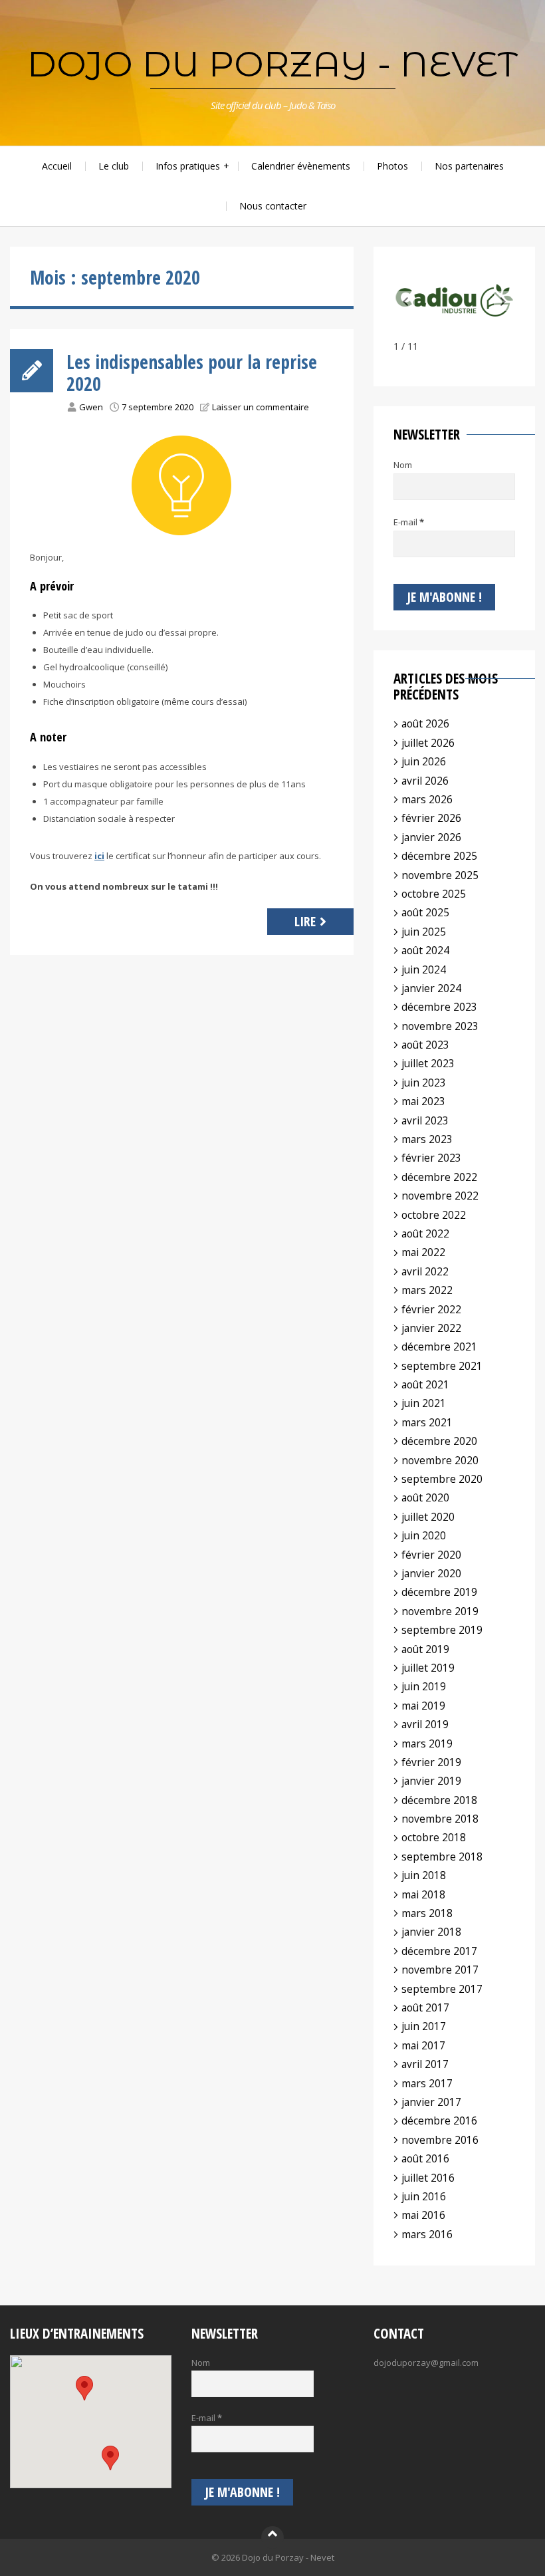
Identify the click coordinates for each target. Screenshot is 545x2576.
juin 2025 (424, 932)
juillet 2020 (428, 1517)
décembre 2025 (439, 856)
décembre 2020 (439, 1441)
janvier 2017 (431, 2102)
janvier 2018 (431, 1932)
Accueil (57, 166)
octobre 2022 (434, 1215)
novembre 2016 (440, 2140)
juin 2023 (424, 1083)
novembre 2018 (440, 1819)
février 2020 (431, 1555)
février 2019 (431, 1762)
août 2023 (425, 1045)
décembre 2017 (439, 1951)
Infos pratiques (188, 166)
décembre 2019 (439, 1592)
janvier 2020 (431, 1573)
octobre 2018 (434, 1837)
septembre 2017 (442, 1989)
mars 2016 (427, 2234)
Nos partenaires (469, 166)
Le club (114, 166)
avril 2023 (425, 1120)
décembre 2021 (439, 1347)
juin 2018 (424, 1875)
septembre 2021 (442, 1366)
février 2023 (431, 1158)
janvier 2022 (431, 1328)
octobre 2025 (434, 894)
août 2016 (425, 2158)
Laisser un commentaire (261, 407)
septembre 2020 (442, 1479)
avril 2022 (425, 1271)
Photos (392, 166)
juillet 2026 (428, 743)
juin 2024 (424, 969)
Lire (305, 921)
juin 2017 (424, 2026)
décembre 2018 (439, 1800)
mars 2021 (427, 1422)
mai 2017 (423, 2045)
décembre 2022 (439, 1177)
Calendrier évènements (301, 166)
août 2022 (425, 1233)
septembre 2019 (442, 1630)
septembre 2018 (442, 1857)
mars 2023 (427, 1139)
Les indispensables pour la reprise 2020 (192, 373)
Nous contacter (273, 206)
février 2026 (431, 818)
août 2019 (425, 1649)
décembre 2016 (439, 2121)
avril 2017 (425, 2064)
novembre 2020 (440, 1460)
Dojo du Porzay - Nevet (272, 64)
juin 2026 (424, 761)
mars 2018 (427, 1913)
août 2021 (425, 1384)
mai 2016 (423, 2215)
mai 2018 (423, 1894)
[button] (503, 301)
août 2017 (425, 2007)
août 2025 (425, 912)
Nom (403, 465)
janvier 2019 (431, 1781)
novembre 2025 (440, 875)
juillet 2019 (428, 1668)
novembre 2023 (440, 1026)
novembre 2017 (440, 1970)
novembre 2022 (440, 1196)
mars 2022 (427, 1290)
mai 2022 (423, 1252)
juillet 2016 (428, 2178)
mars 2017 (427, 2083)
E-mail (409, 522)
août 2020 (425, 1497)
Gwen (91, 407)
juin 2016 (424, 2196)
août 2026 (425, 723)
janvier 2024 (431, 988)
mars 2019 (427, 1743)
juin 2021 (424, 1403)
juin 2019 (424, 1686)
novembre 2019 (440, 1611)
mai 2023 (423, 1101)
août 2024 (425, 950)
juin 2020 (424, 1535)
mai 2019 (423, 1706)
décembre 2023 (439, 1007)
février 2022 (431, 1309)
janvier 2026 (431, 837)
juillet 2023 (428, 1063)
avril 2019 (425, 1724)
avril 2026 (425, 781)
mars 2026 (427, 799)
